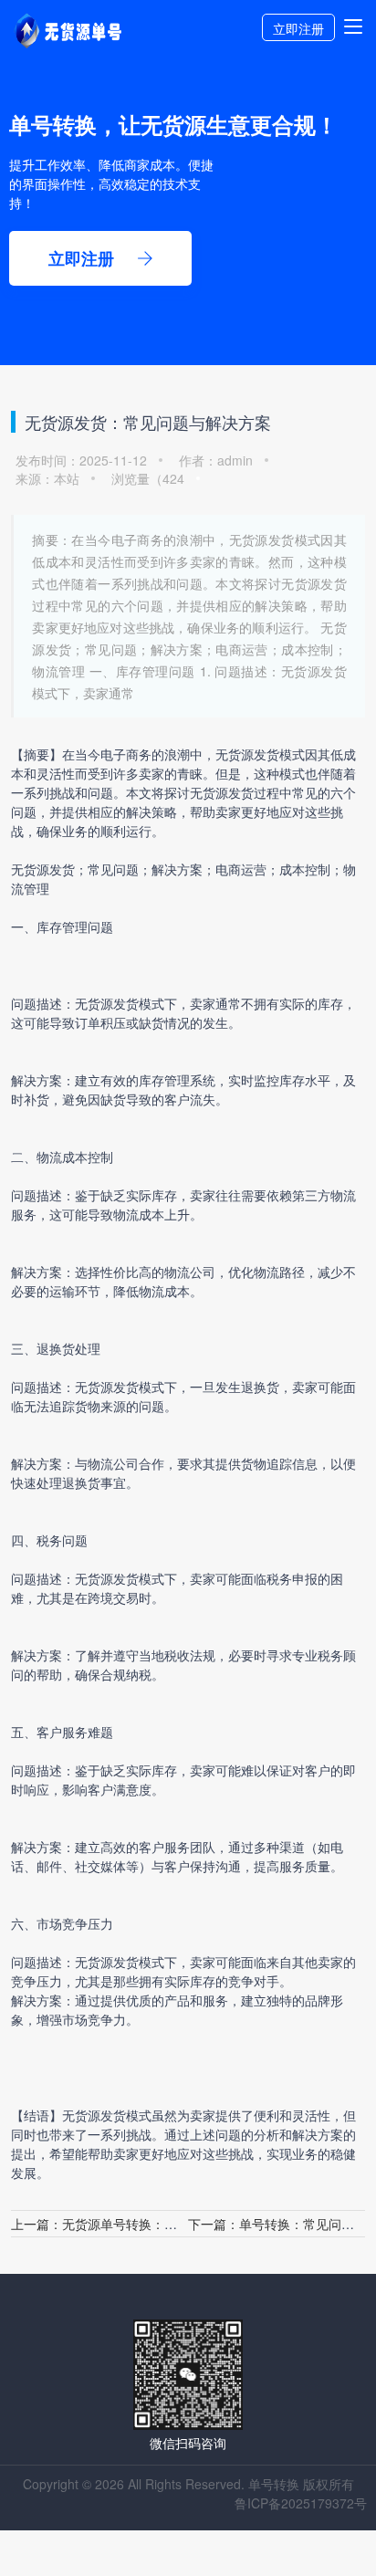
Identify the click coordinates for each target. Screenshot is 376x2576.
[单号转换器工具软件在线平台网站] (68, 44)
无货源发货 (247, 754)
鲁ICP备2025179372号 (301, 2503)
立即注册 (298, 28)
